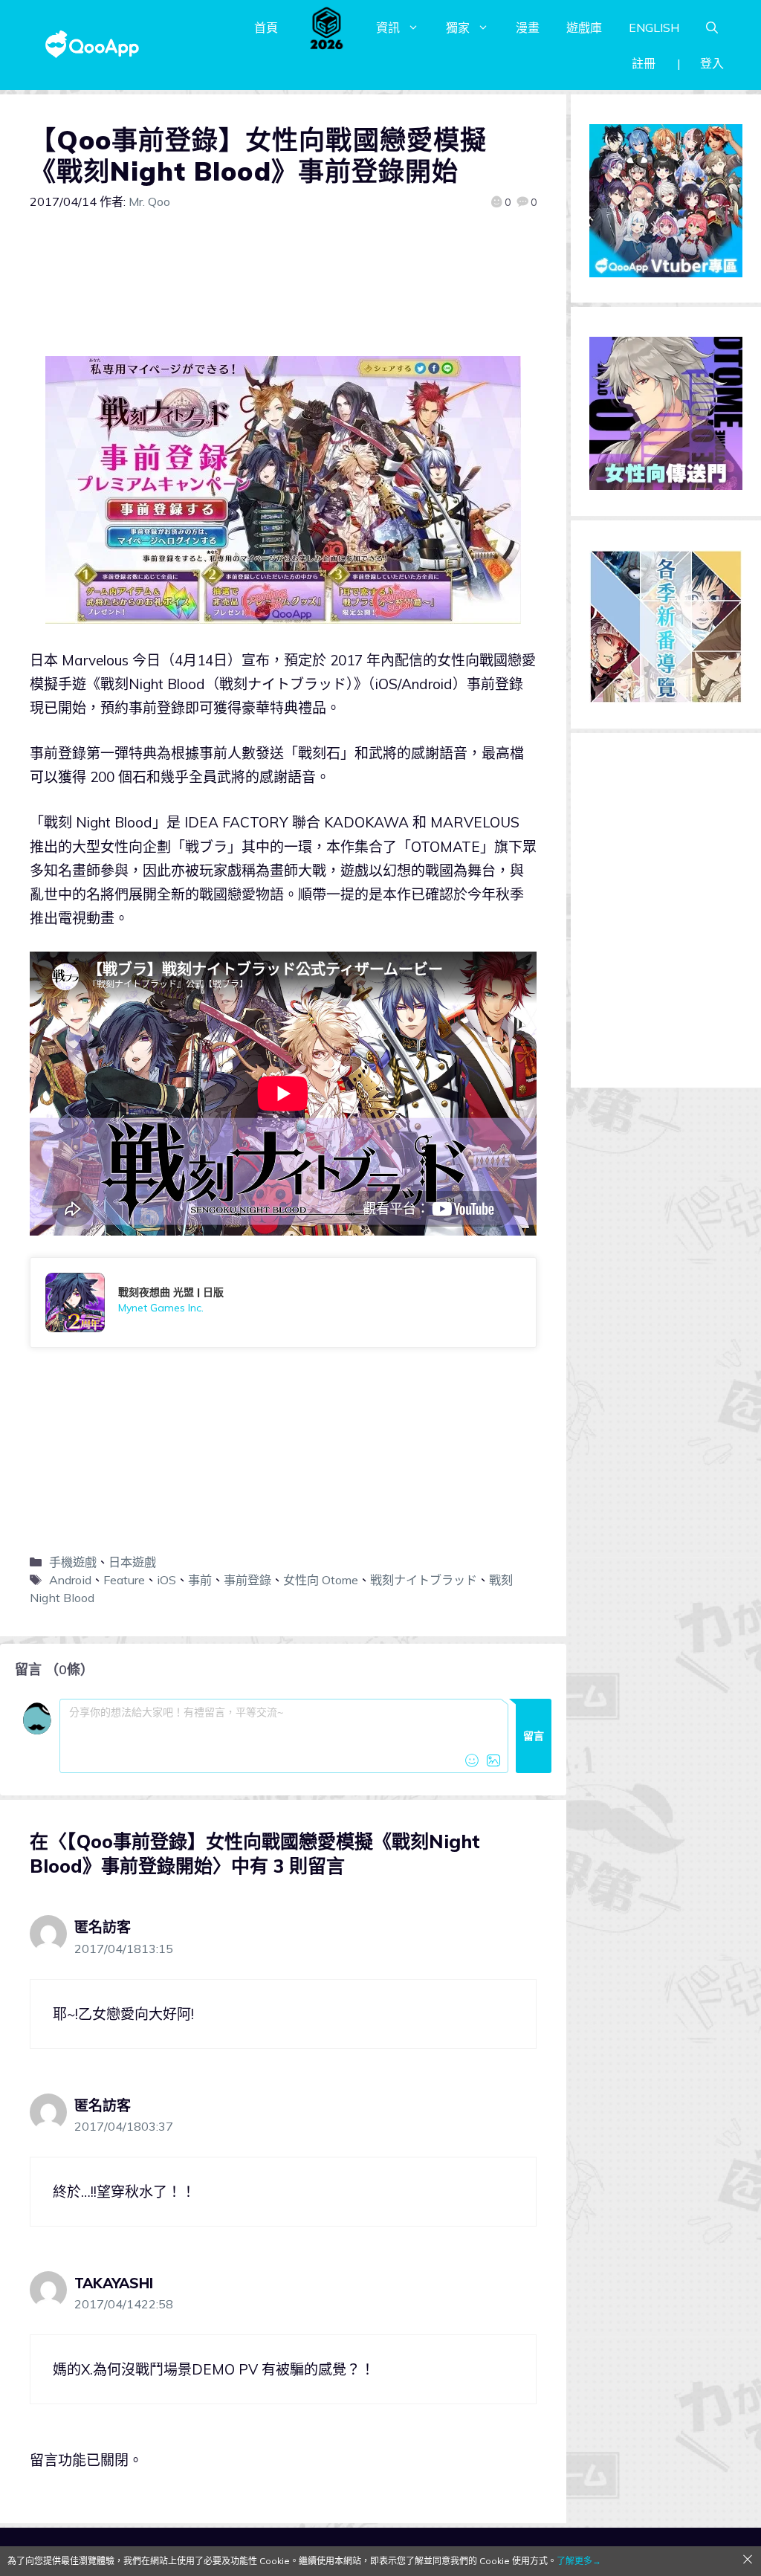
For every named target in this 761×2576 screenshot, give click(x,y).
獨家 (458, 28)
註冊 (644, 63)
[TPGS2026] (327, 28)
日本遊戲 (132, 1562)
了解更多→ (579, 2561)
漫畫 (528, 28)
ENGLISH (654, 28)
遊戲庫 (584, 28)
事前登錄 (247, 1580)
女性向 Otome (321, 1580)
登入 (712, 63)
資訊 (388, 28)
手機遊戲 (73, 1562)
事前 (200, 1580)
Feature (124, 1580)
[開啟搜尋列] (712, 28)
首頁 (266, 28)
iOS (166, 1580)
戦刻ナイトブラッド (424, 1580)
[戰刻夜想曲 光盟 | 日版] (283, 1302)
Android (70, 1580)
